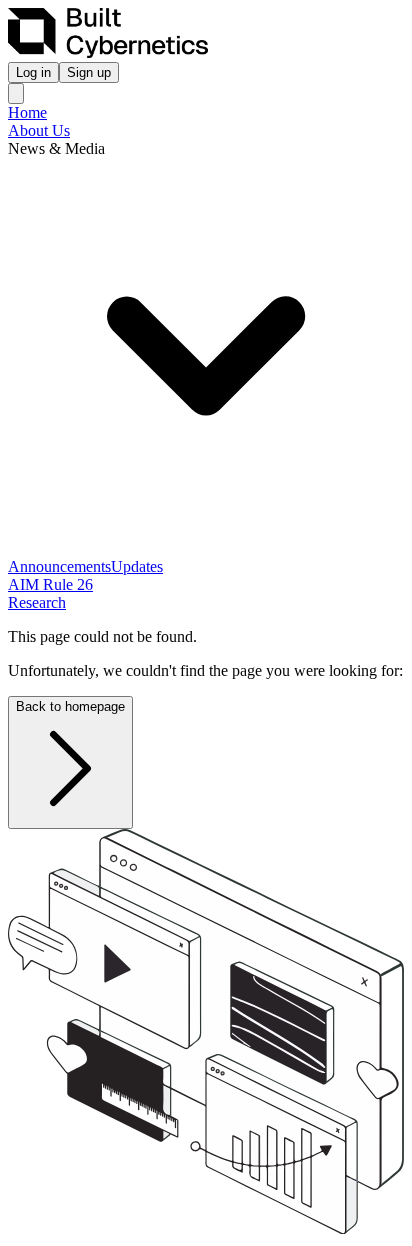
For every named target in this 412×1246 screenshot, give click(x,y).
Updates (137, 566)
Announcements (59, 566)
